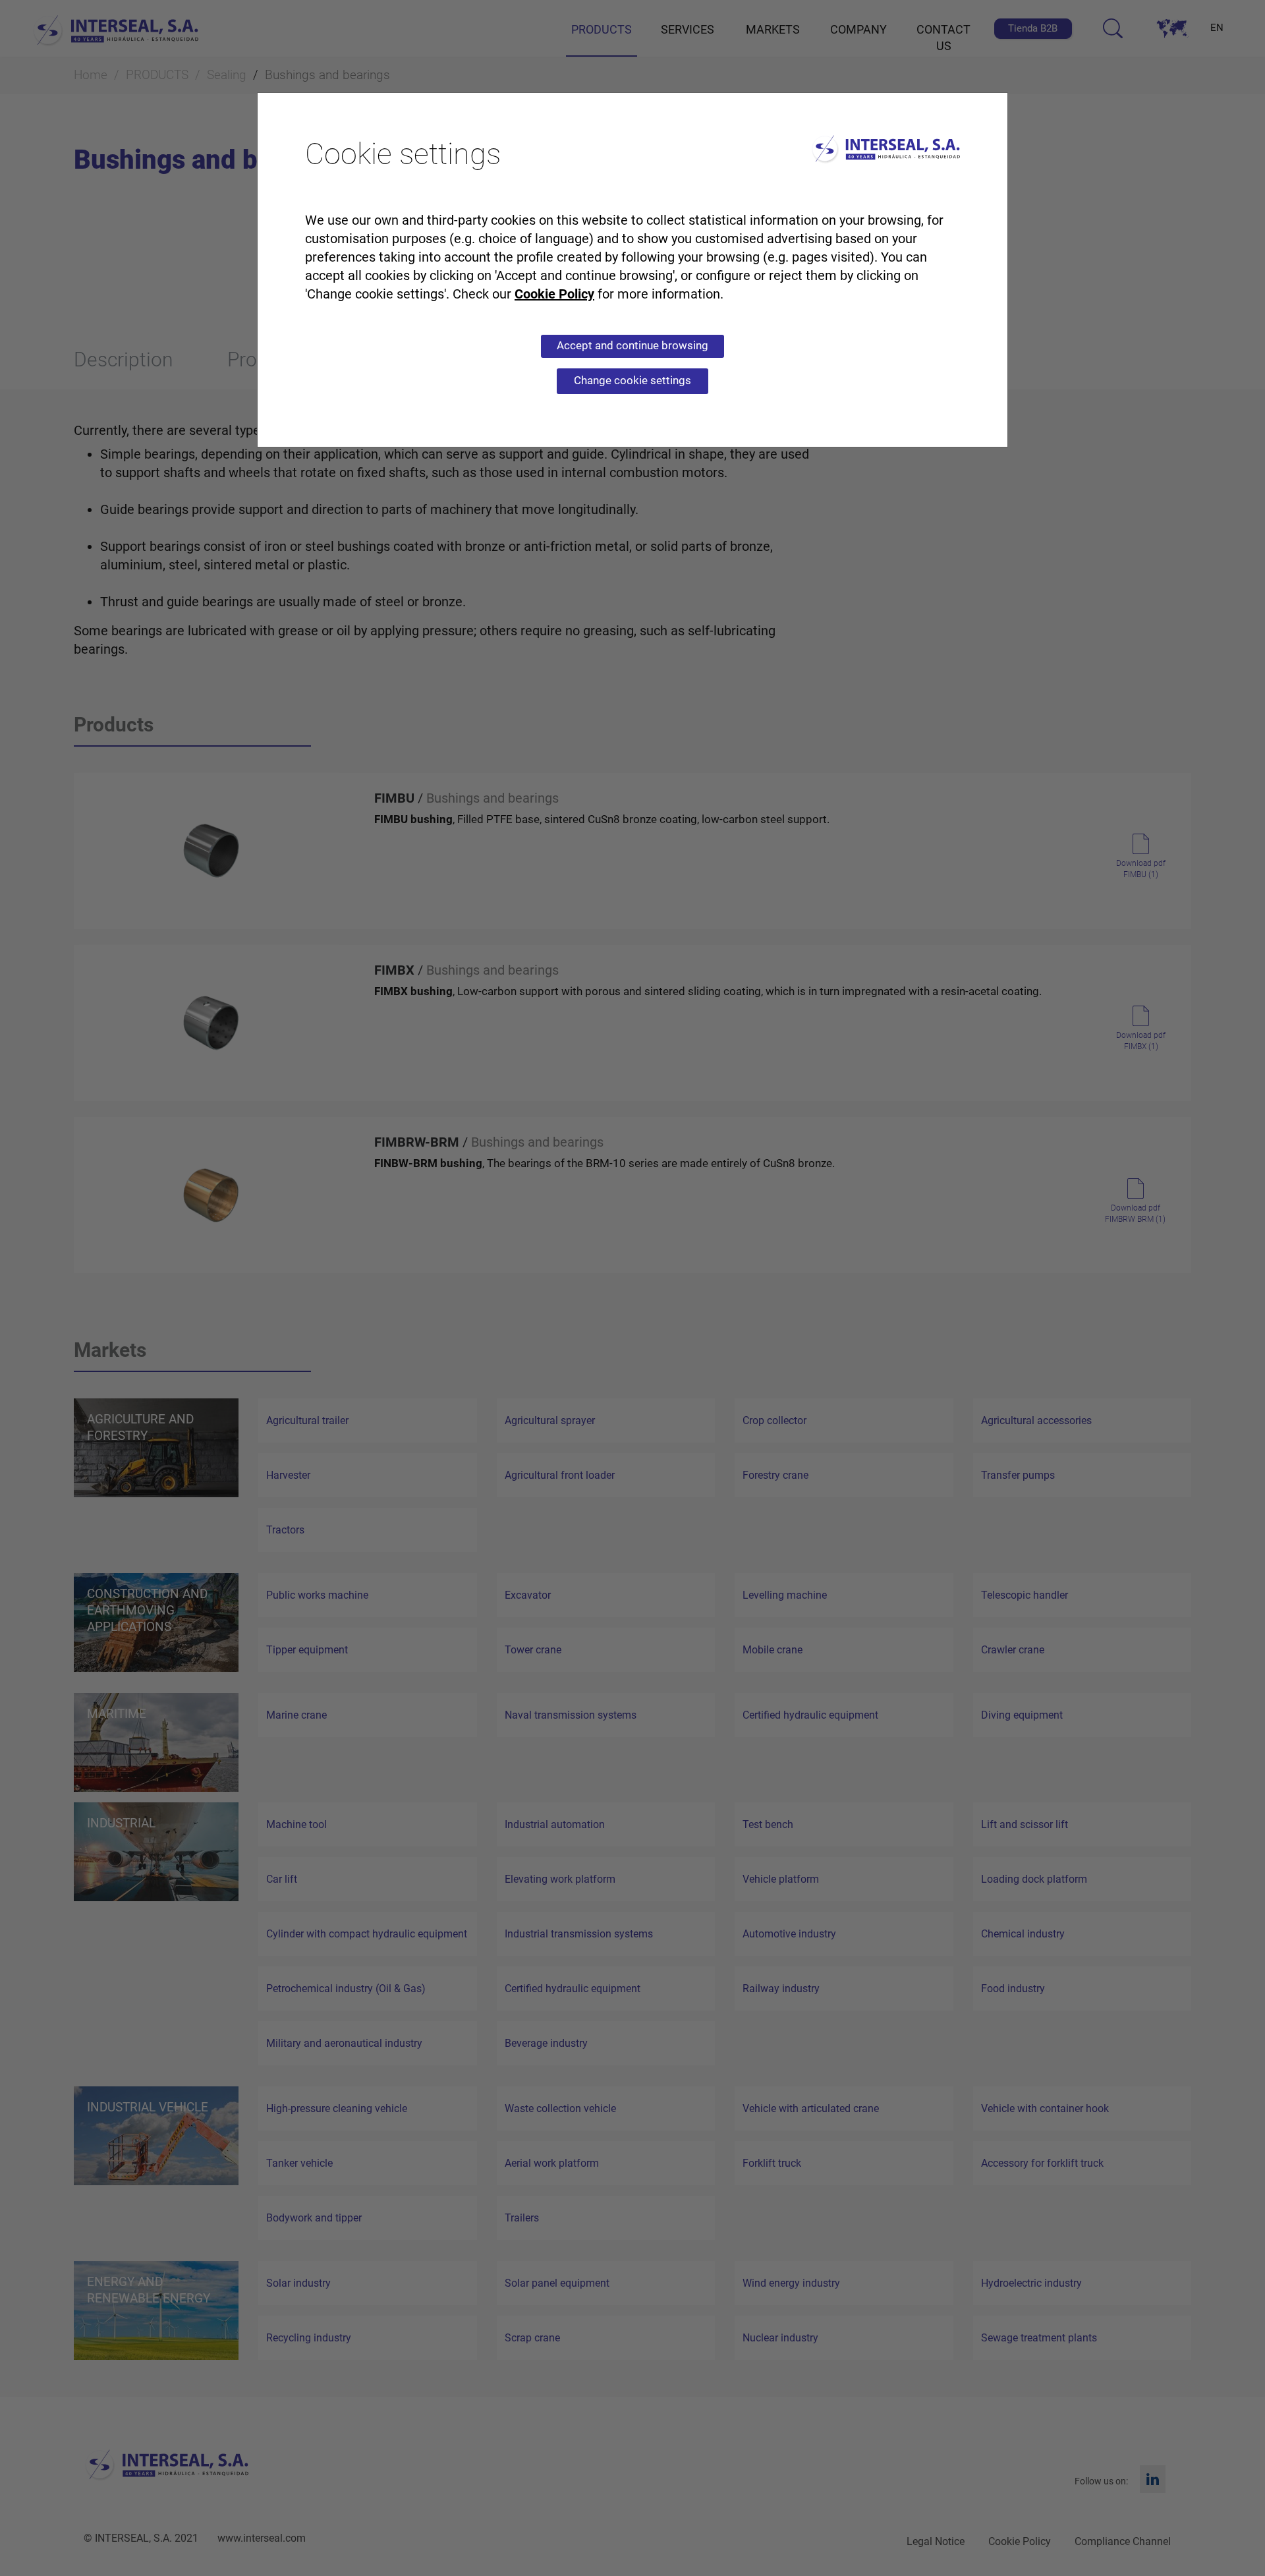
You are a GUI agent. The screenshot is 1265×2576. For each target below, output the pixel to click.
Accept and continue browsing (632, 345)
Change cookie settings (632, 380)
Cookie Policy (554, 294)
